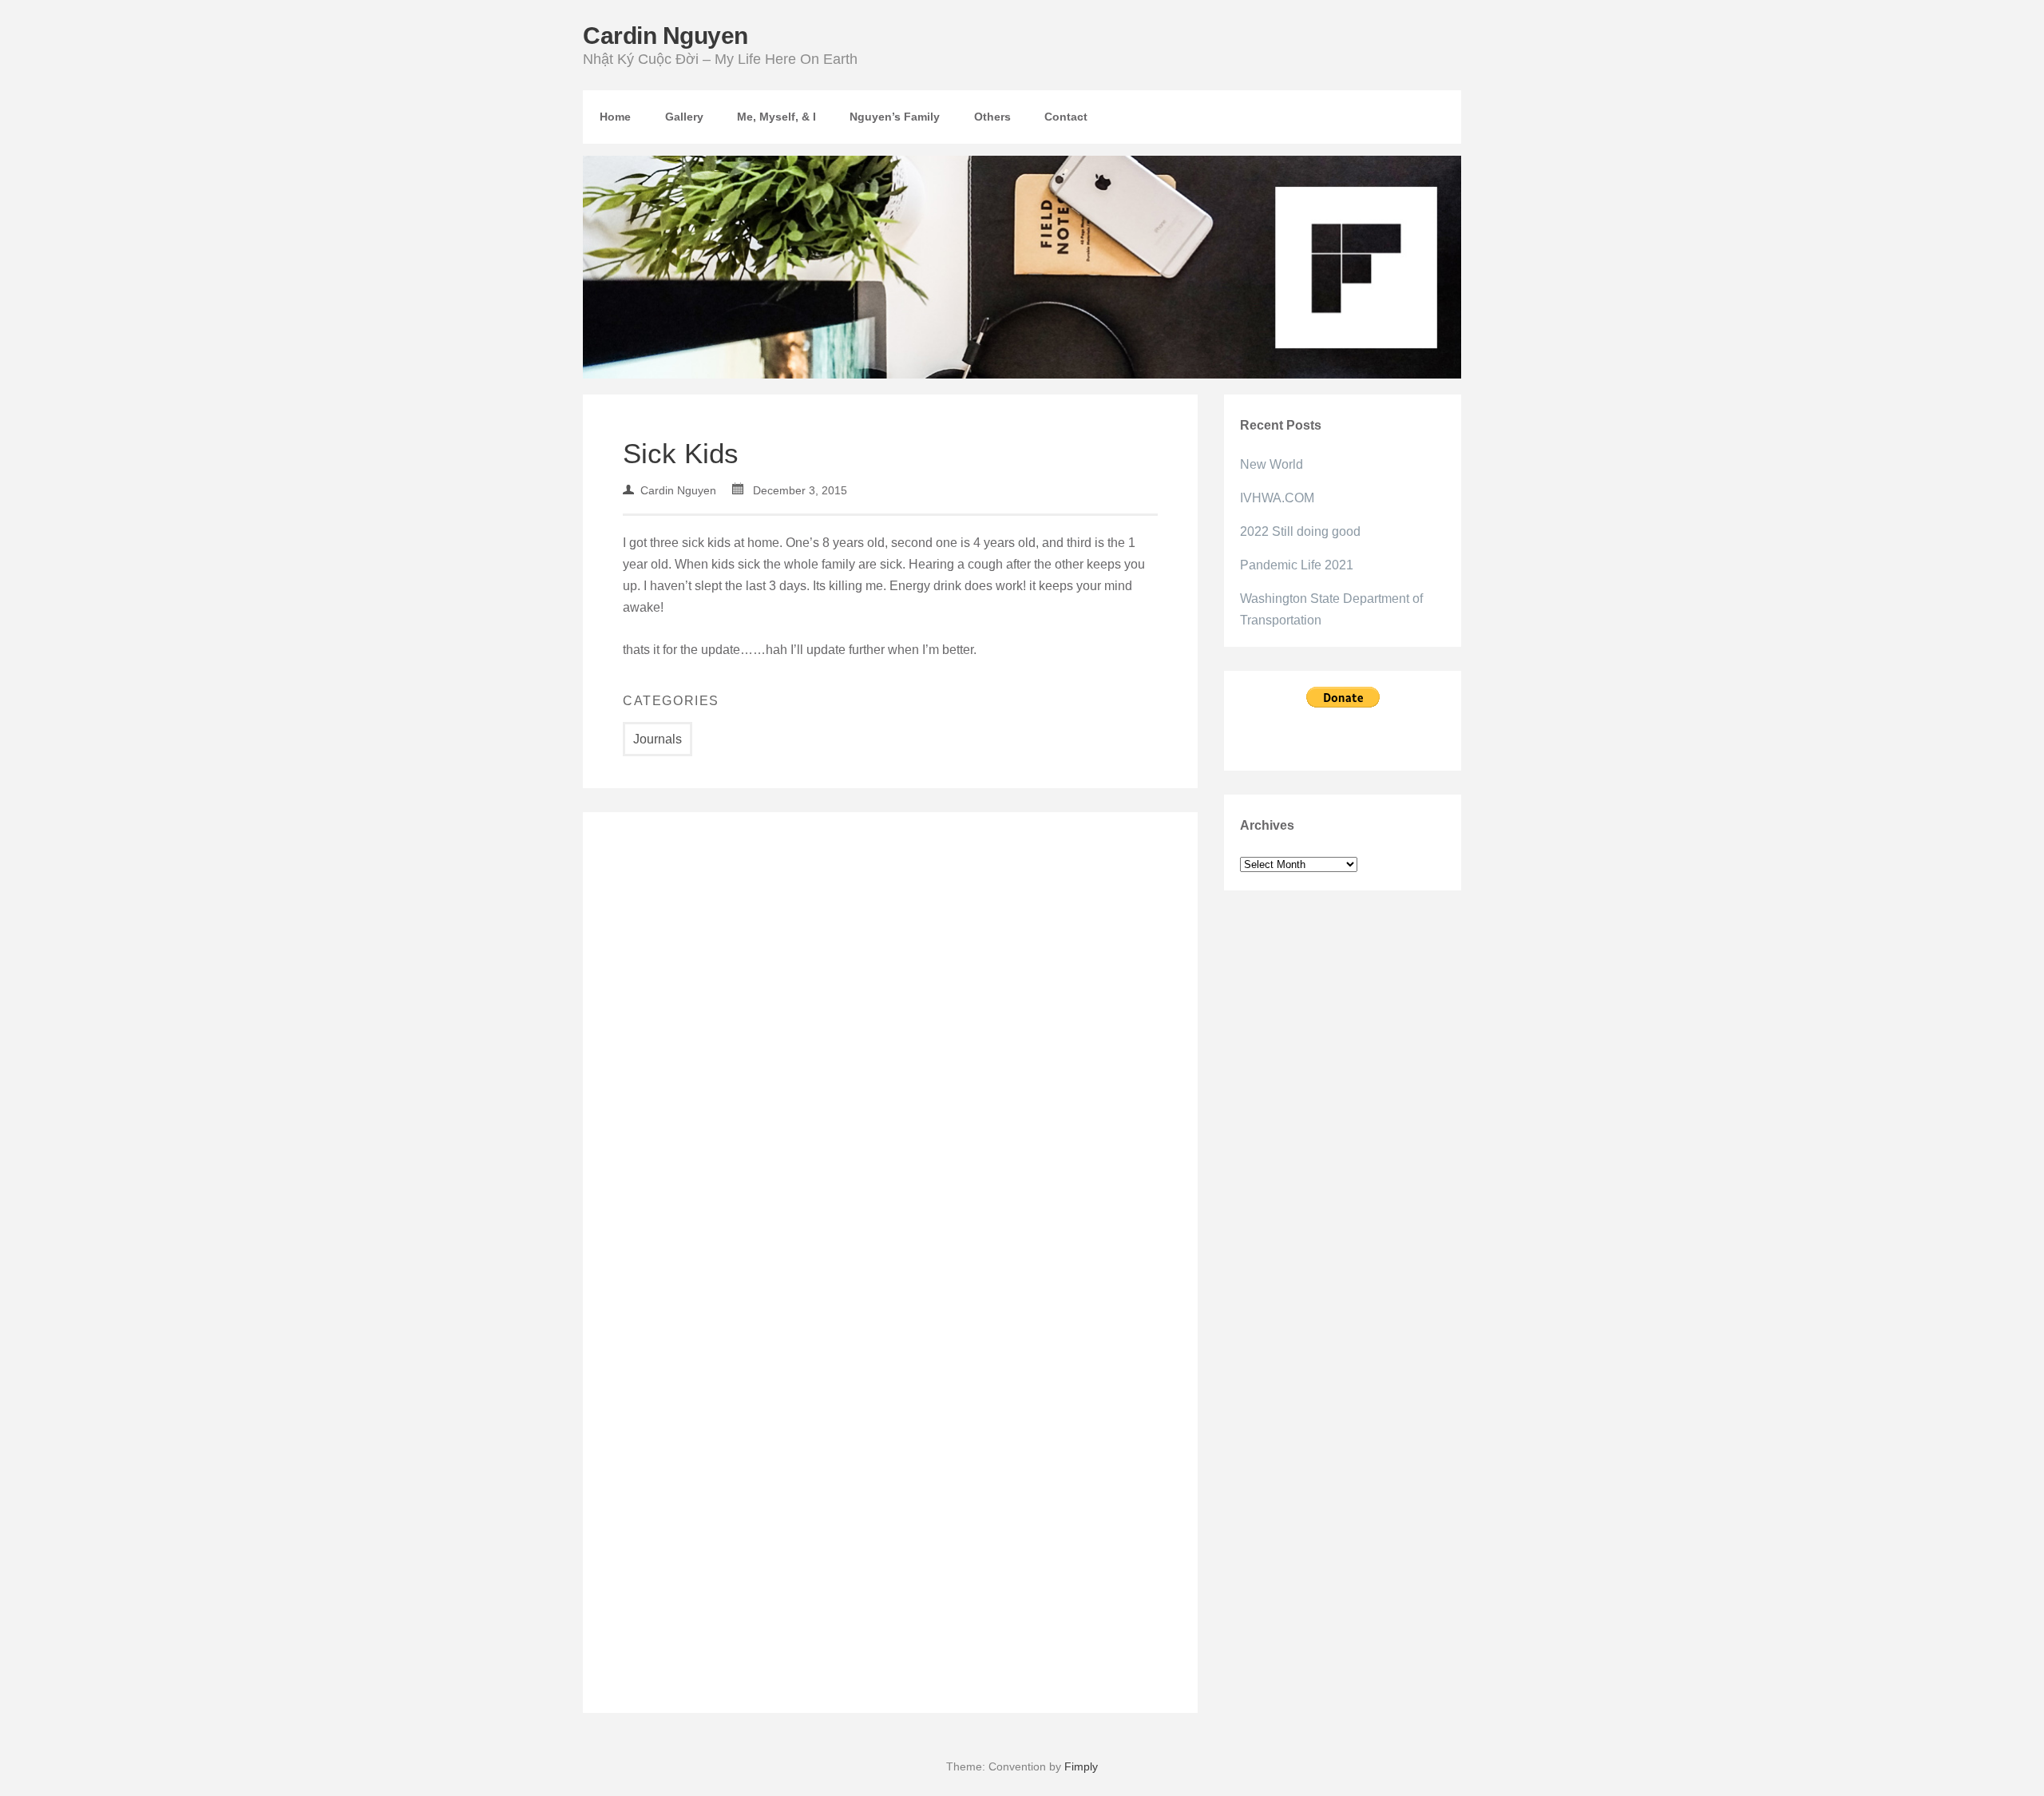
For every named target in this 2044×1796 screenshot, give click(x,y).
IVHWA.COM (1277, 498)
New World (1272, 464)
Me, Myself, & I (776, 117)
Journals (658, 739)
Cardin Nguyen (665, 36)
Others (992, 117)
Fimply (1081, 1766)
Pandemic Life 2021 (1297, 565)
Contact (1066, 117)
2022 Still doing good (1300, 531)
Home (615, 117)
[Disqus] (890, 1052)
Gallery (684, 117)
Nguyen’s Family (895, 117)
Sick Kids (681, 453)
